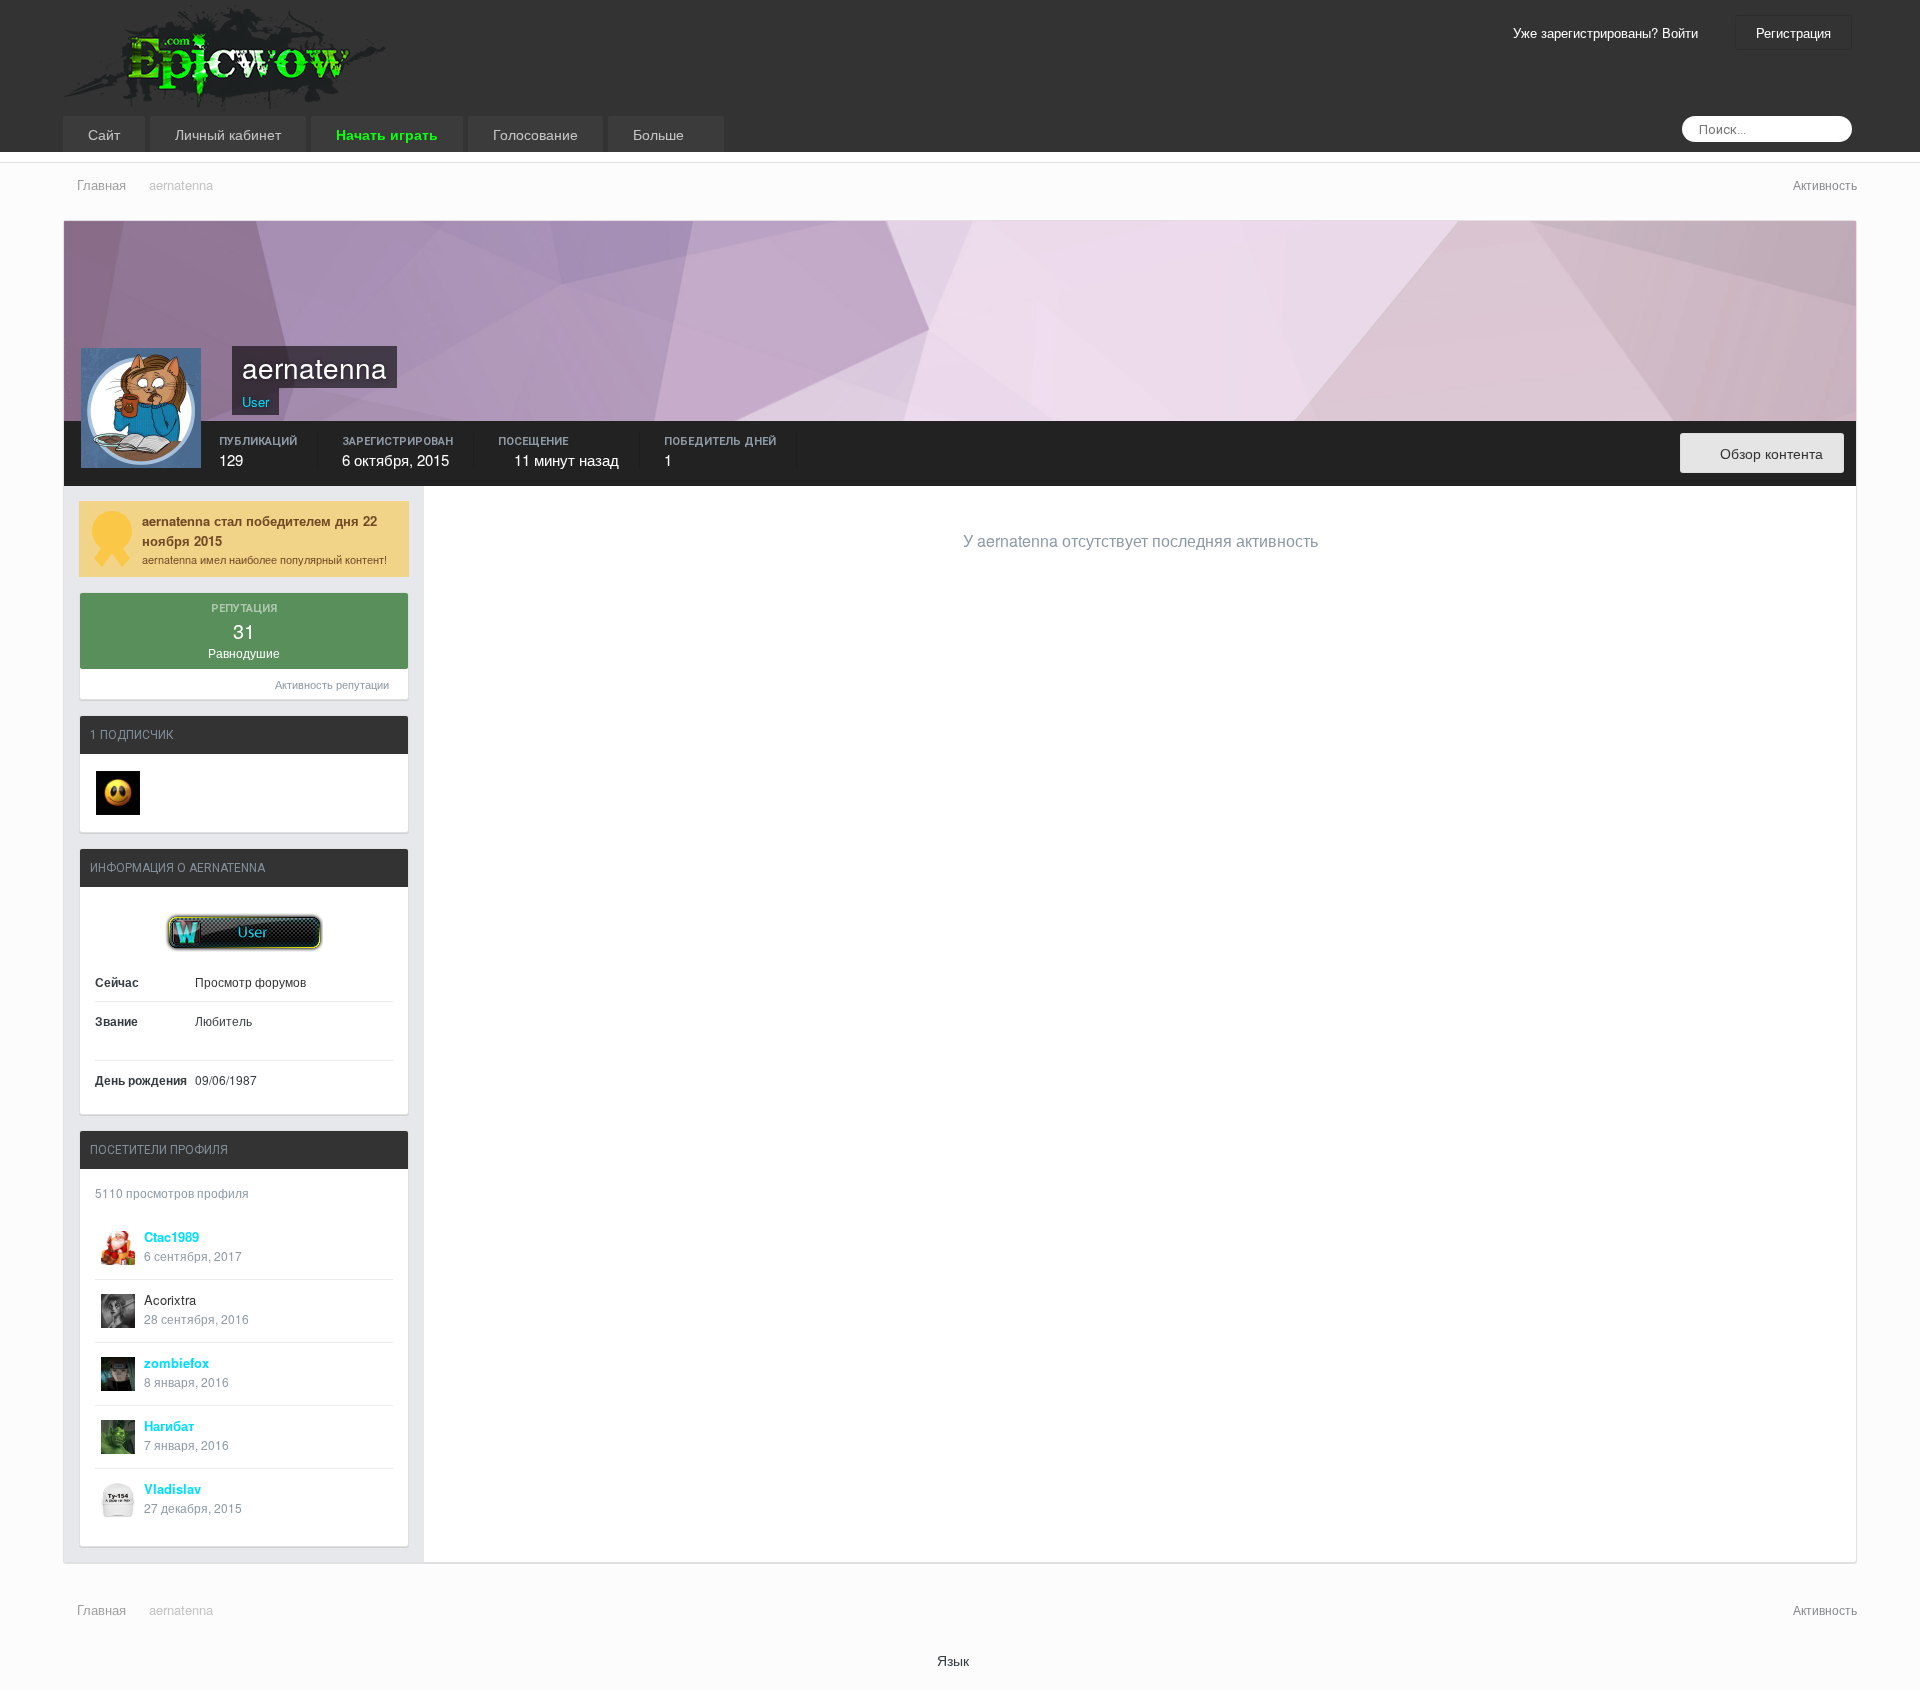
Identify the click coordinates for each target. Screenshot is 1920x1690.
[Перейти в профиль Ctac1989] (118, 1248)
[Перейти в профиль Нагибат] (118, 1437)
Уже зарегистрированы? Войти (1609, 32)
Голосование (535, 134)
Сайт (104, 134)
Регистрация (1793, 32)
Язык (955, 1660)
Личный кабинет (228, 134)
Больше (660, 134)
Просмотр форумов (250, 981)
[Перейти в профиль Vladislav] (118, 1500)
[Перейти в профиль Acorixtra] (118, 1311)
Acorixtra (170, 1299)
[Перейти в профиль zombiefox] (118, 1374)
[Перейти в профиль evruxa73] (118, 793)
